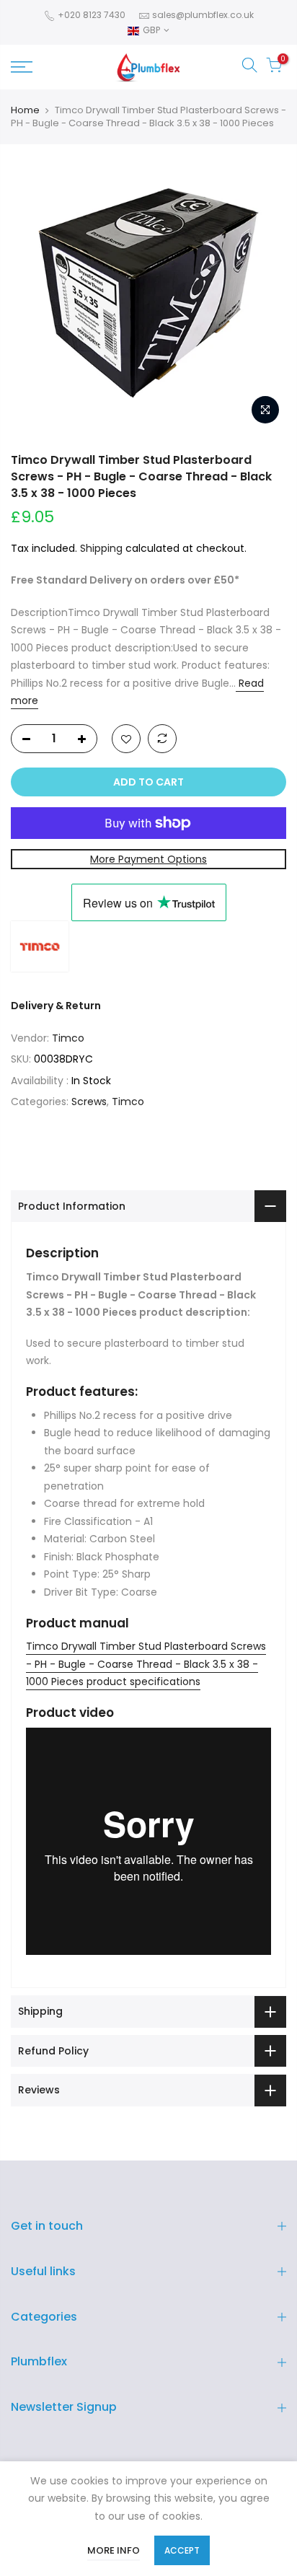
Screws (89, 1102)
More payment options (148, 859)
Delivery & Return (56, 1006)
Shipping (101, 548)
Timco (68, 1038)
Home (25, 110)
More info (114, 2550)
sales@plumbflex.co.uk (203, 15)
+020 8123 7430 (90, 15)
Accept (182, 2550)
